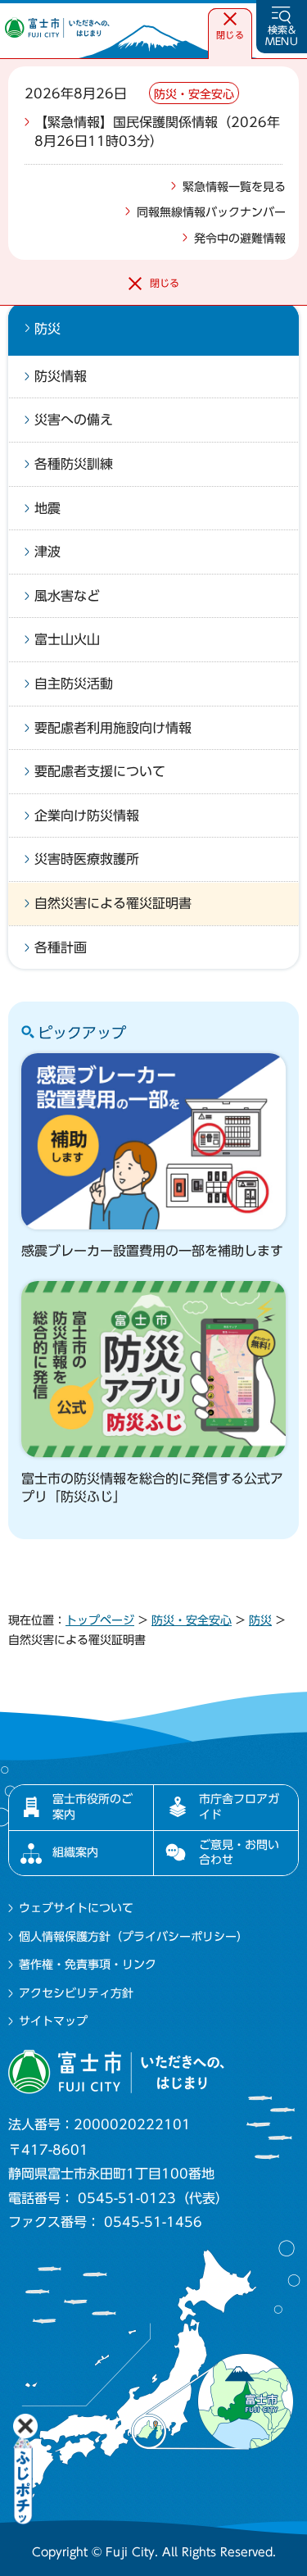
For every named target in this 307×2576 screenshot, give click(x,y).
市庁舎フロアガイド (239, 1806)
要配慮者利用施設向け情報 (113, 728)
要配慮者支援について (100, 771)
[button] (230, 27)
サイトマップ (53, 2021)
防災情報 (61, 376)
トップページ (100, 1620)
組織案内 (75, 1852)
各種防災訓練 (74, 464)
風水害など (67, 596)
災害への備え (74, 420)
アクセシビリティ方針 (76, 1993)
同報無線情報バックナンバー (211, 212)
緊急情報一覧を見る (234, 187)
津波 (47, 552)
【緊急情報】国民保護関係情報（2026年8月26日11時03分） (157, 131)
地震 (47, 508)
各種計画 (61, 947)
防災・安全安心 (192, 1620)
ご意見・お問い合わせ (239, 1852)
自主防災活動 (74, 684)
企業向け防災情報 (87, 816)
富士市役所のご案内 (93, 1806)
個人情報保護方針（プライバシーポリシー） (133, 1937)
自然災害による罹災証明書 (113, 903)
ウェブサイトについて (76, 1908)
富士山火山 (67, 639)
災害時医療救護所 (87, 859)
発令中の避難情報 (240, 239)
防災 (47, 329)
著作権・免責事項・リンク (88, 1965)
